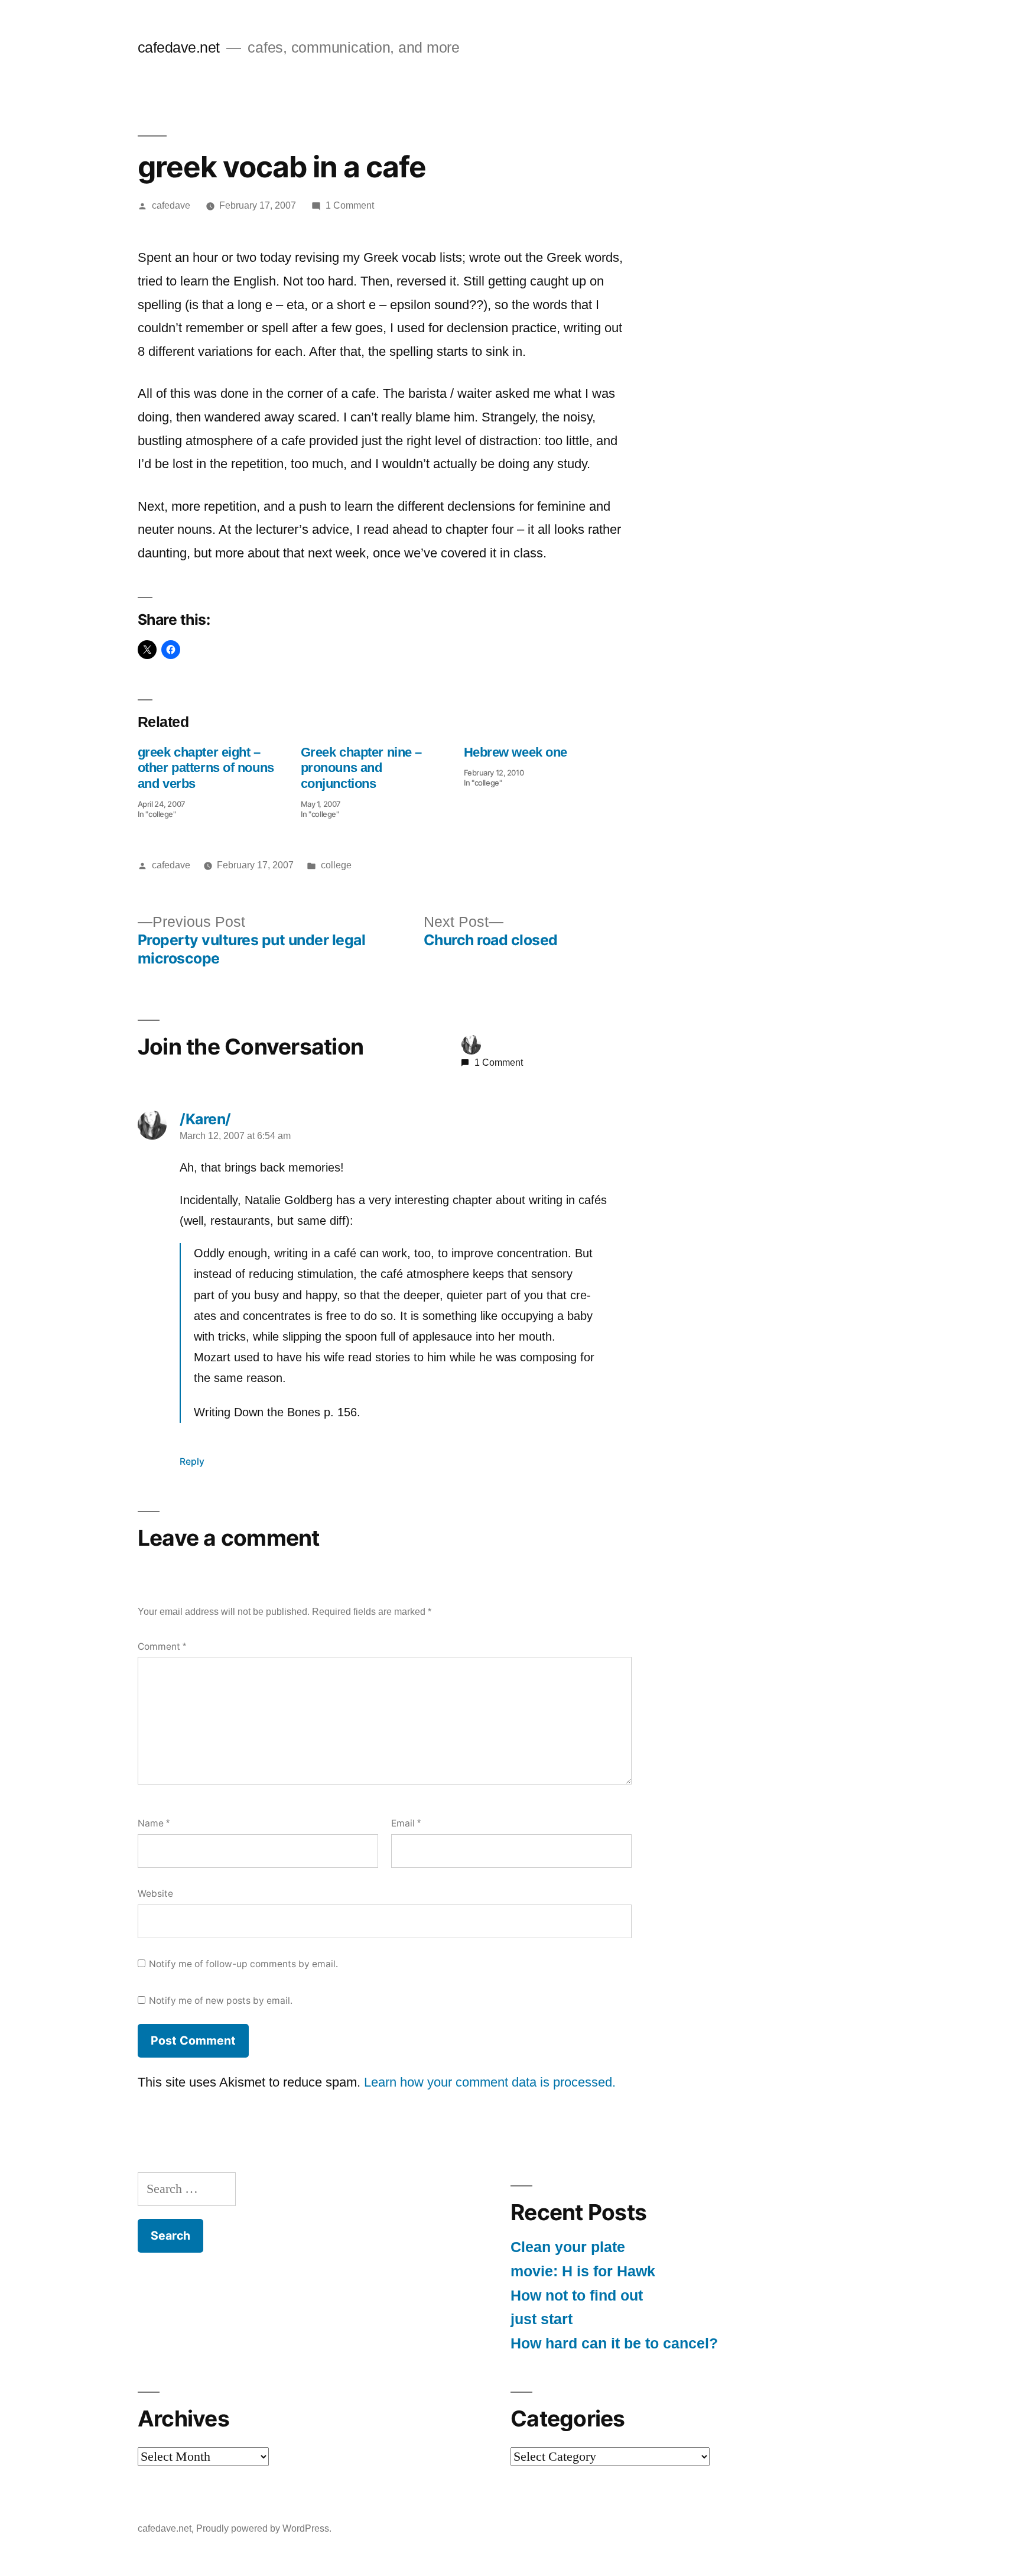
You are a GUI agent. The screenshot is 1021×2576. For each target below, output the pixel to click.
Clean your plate (568, 2247)
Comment (162, 1647)
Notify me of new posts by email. (221, 2001)
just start (542, 2319)
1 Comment (350, 205)
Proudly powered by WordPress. (264, 2528)
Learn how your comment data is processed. (490, 2082)
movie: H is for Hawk (583, 2271)
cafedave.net (179, 48)
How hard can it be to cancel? (614, 2343)
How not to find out (577, 2296)
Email (406, 1823)
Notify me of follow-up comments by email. (243, 1964)
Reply (192, 1461)
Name (154, 1823)
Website (155, 1894)
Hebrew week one (516, 752)
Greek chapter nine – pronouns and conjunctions (361, 768)
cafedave (171, 205)
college (336, 865)
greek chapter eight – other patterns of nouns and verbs (206, 768)
